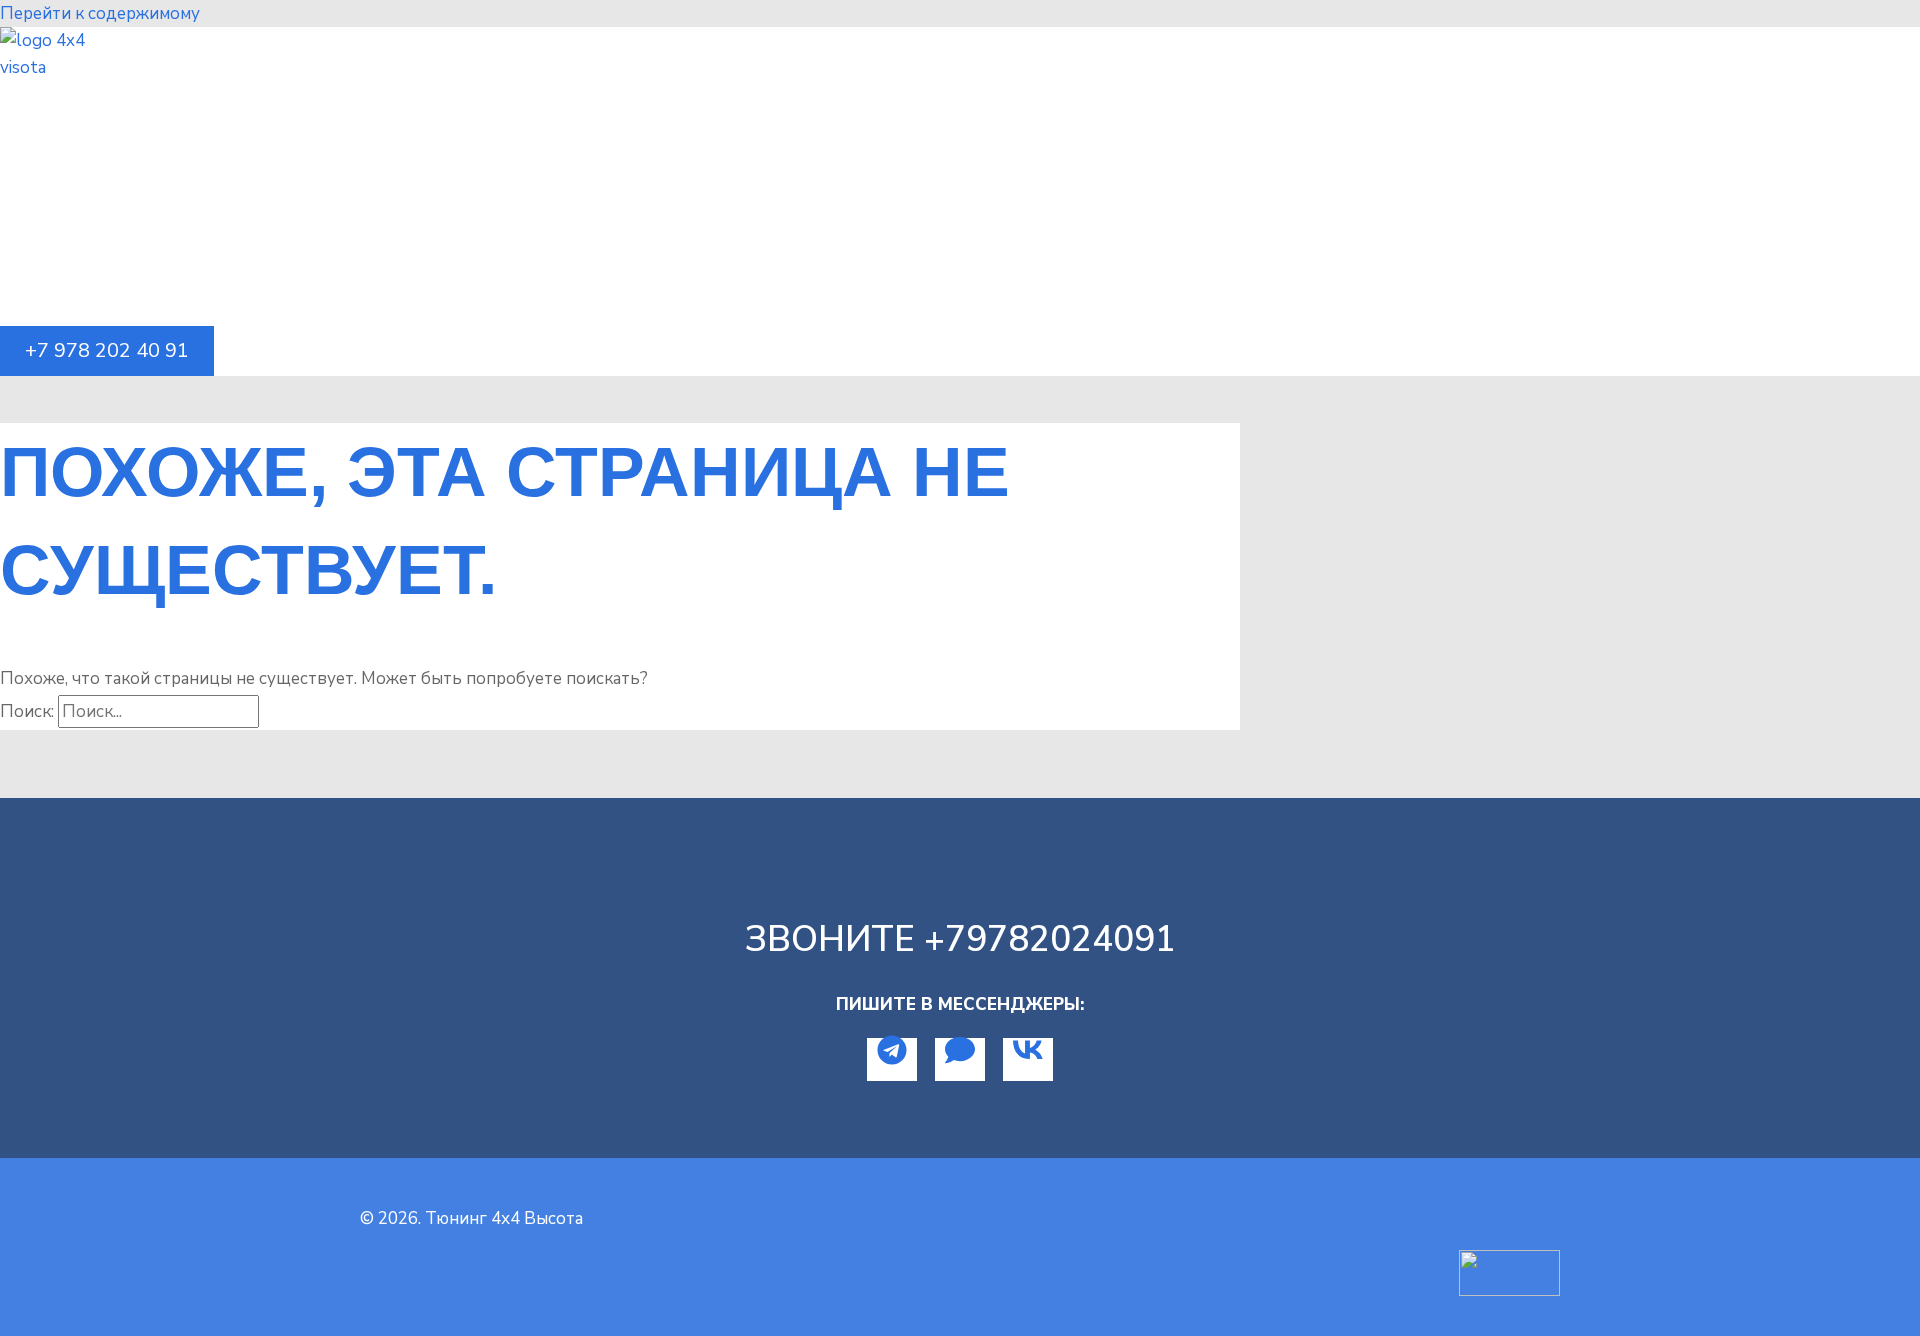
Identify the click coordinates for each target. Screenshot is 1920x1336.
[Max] (960, 1059)
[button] (107, 351)
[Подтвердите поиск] (283, 711)
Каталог (79, 133)
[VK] (1028, 1059)
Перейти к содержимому (100, 13)
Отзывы (79, 203)
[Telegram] (892, 1059)
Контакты (87, 273)
